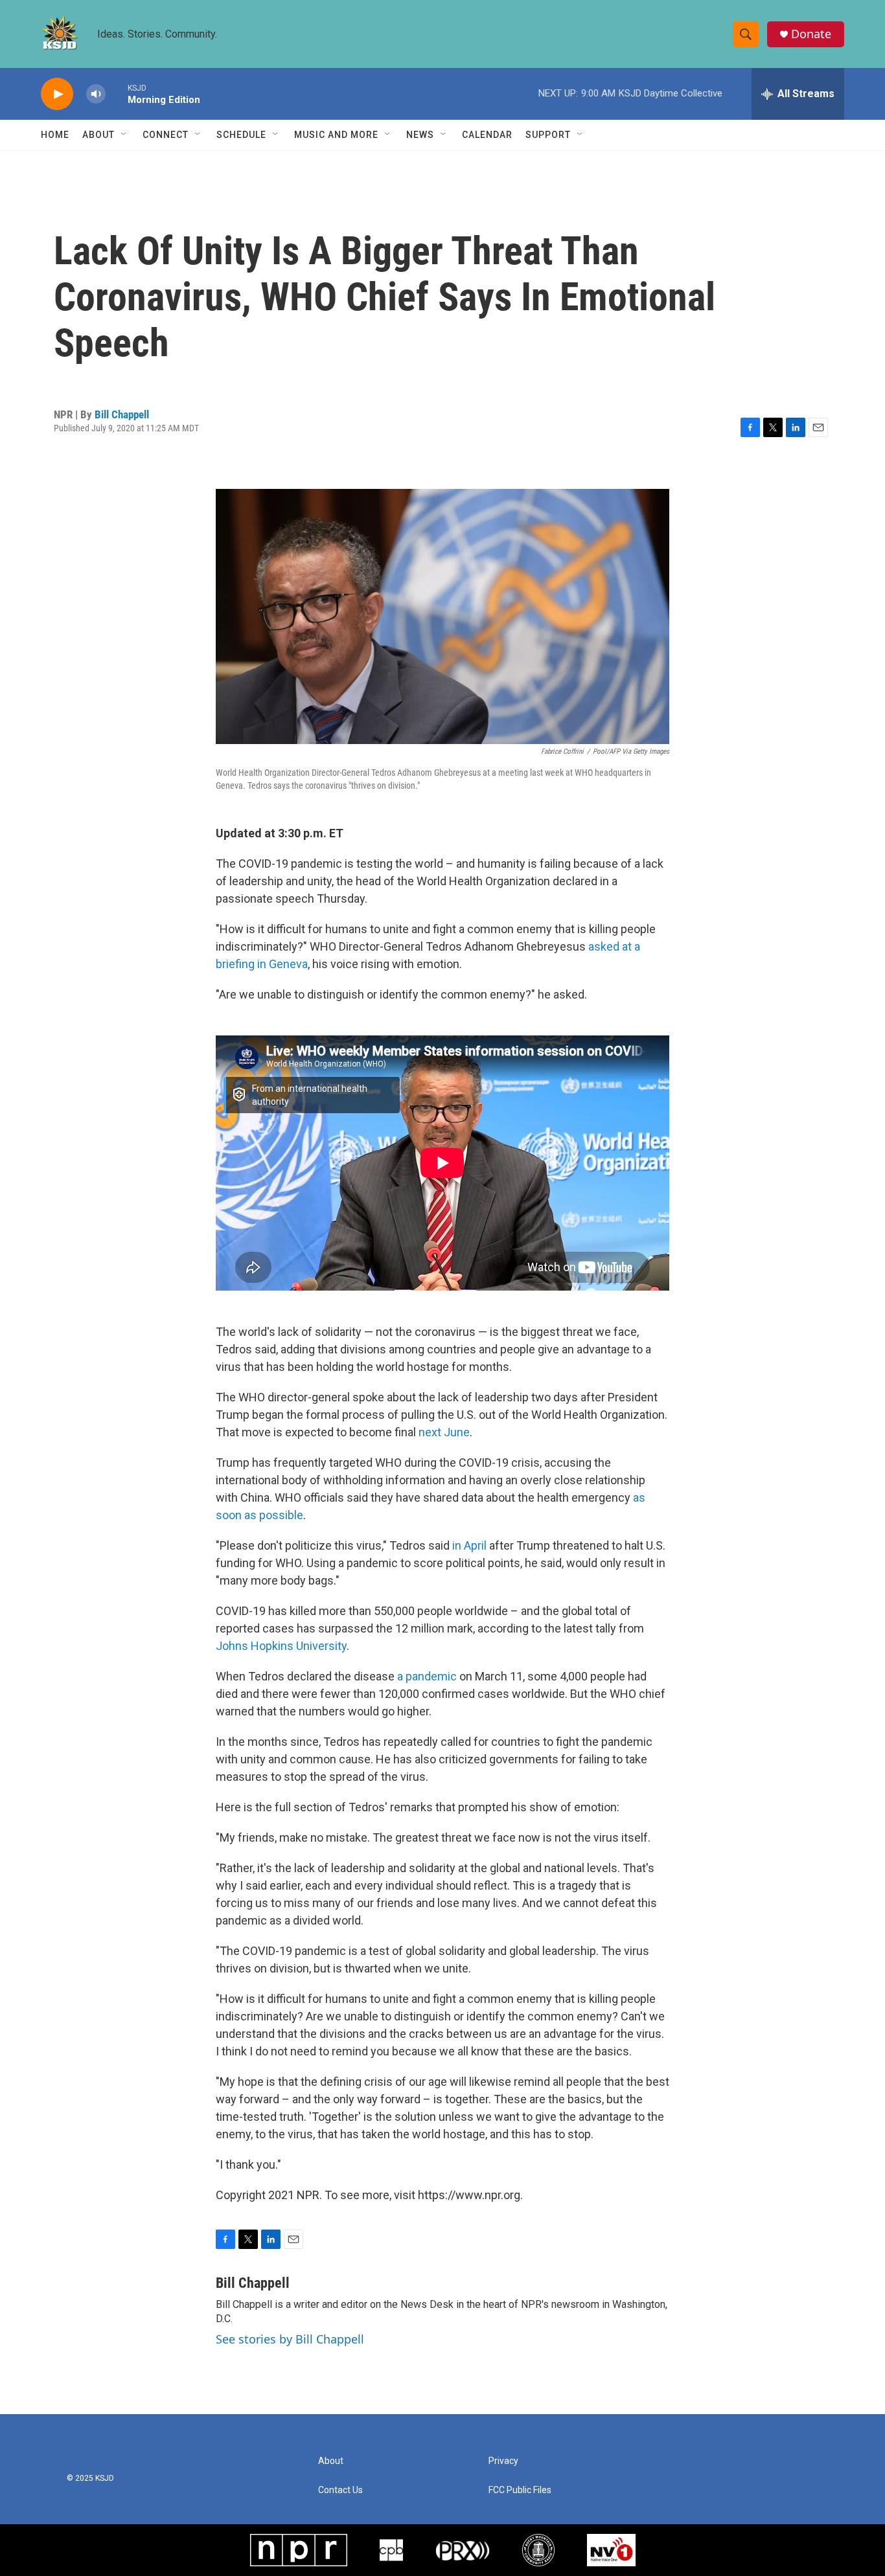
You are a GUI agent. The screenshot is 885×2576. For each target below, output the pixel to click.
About (98, 135)
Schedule (241, 135)
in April (469, 1545)
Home (55, 135)
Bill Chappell (122, 414)
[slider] (117, 94)
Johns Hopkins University (281, 1646)
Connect (166, 135)
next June (444, 1432)
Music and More (336, 135)
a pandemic (427, 1676)
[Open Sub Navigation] (124, 135)
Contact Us (340, 2490)
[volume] (96, 94)
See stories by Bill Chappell (290, 2339)
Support (548, 135)
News (420, 135)
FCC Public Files (520, 2490)
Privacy (503, 2461)
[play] (57, 94)
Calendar (487, 135)
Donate (811, 34)
